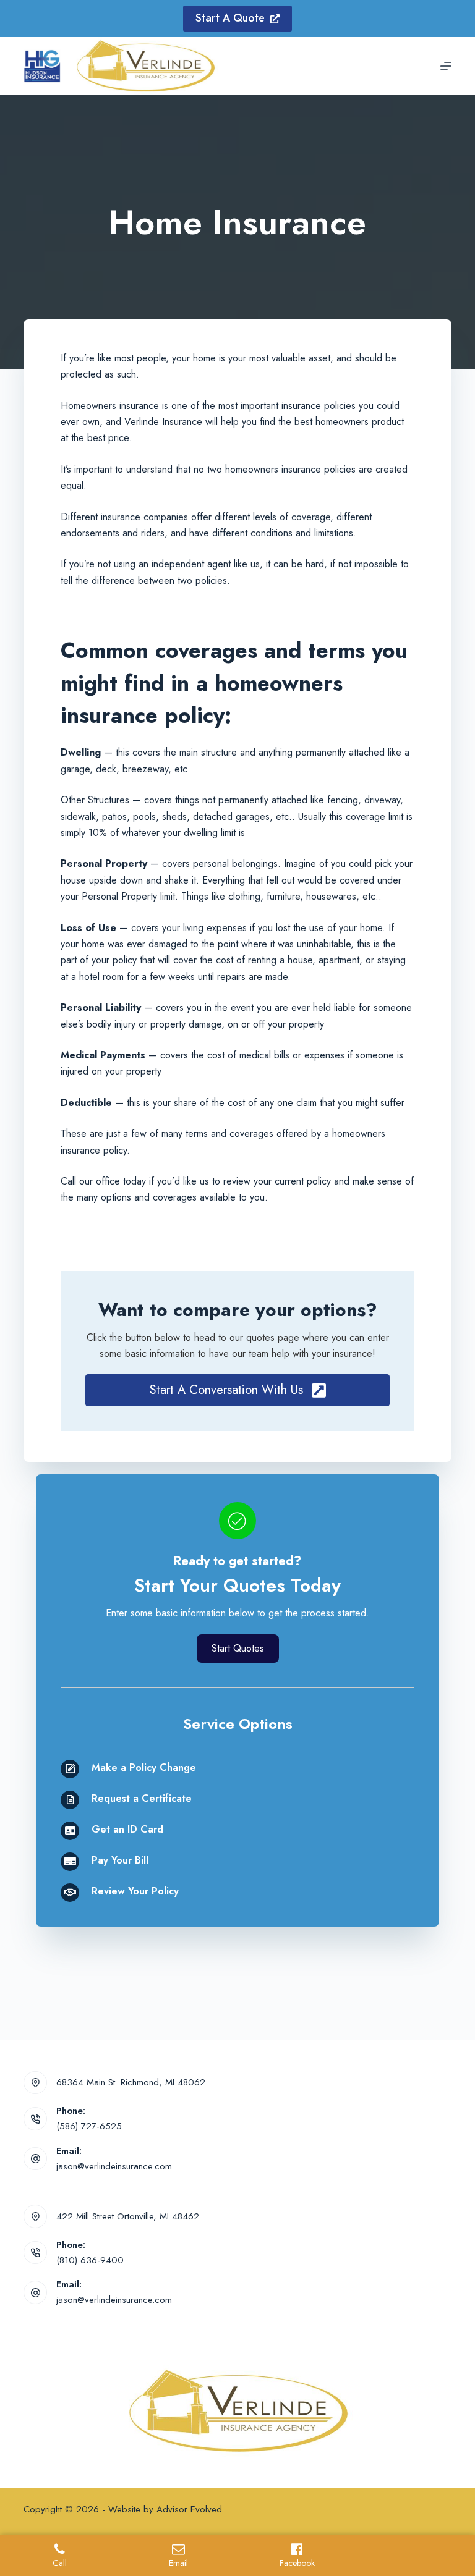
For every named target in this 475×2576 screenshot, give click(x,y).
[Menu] (446, 66)
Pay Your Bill (120, 1860)
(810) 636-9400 (90, 2260)
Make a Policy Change (144, 1767)
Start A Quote (230, 18)
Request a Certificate (142, 1798)
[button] (237, 1390)
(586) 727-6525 (89, 2126)
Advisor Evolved (189, 2509)
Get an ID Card (127, 1829)
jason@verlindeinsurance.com (114, 2166)
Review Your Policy (135, 1891)
